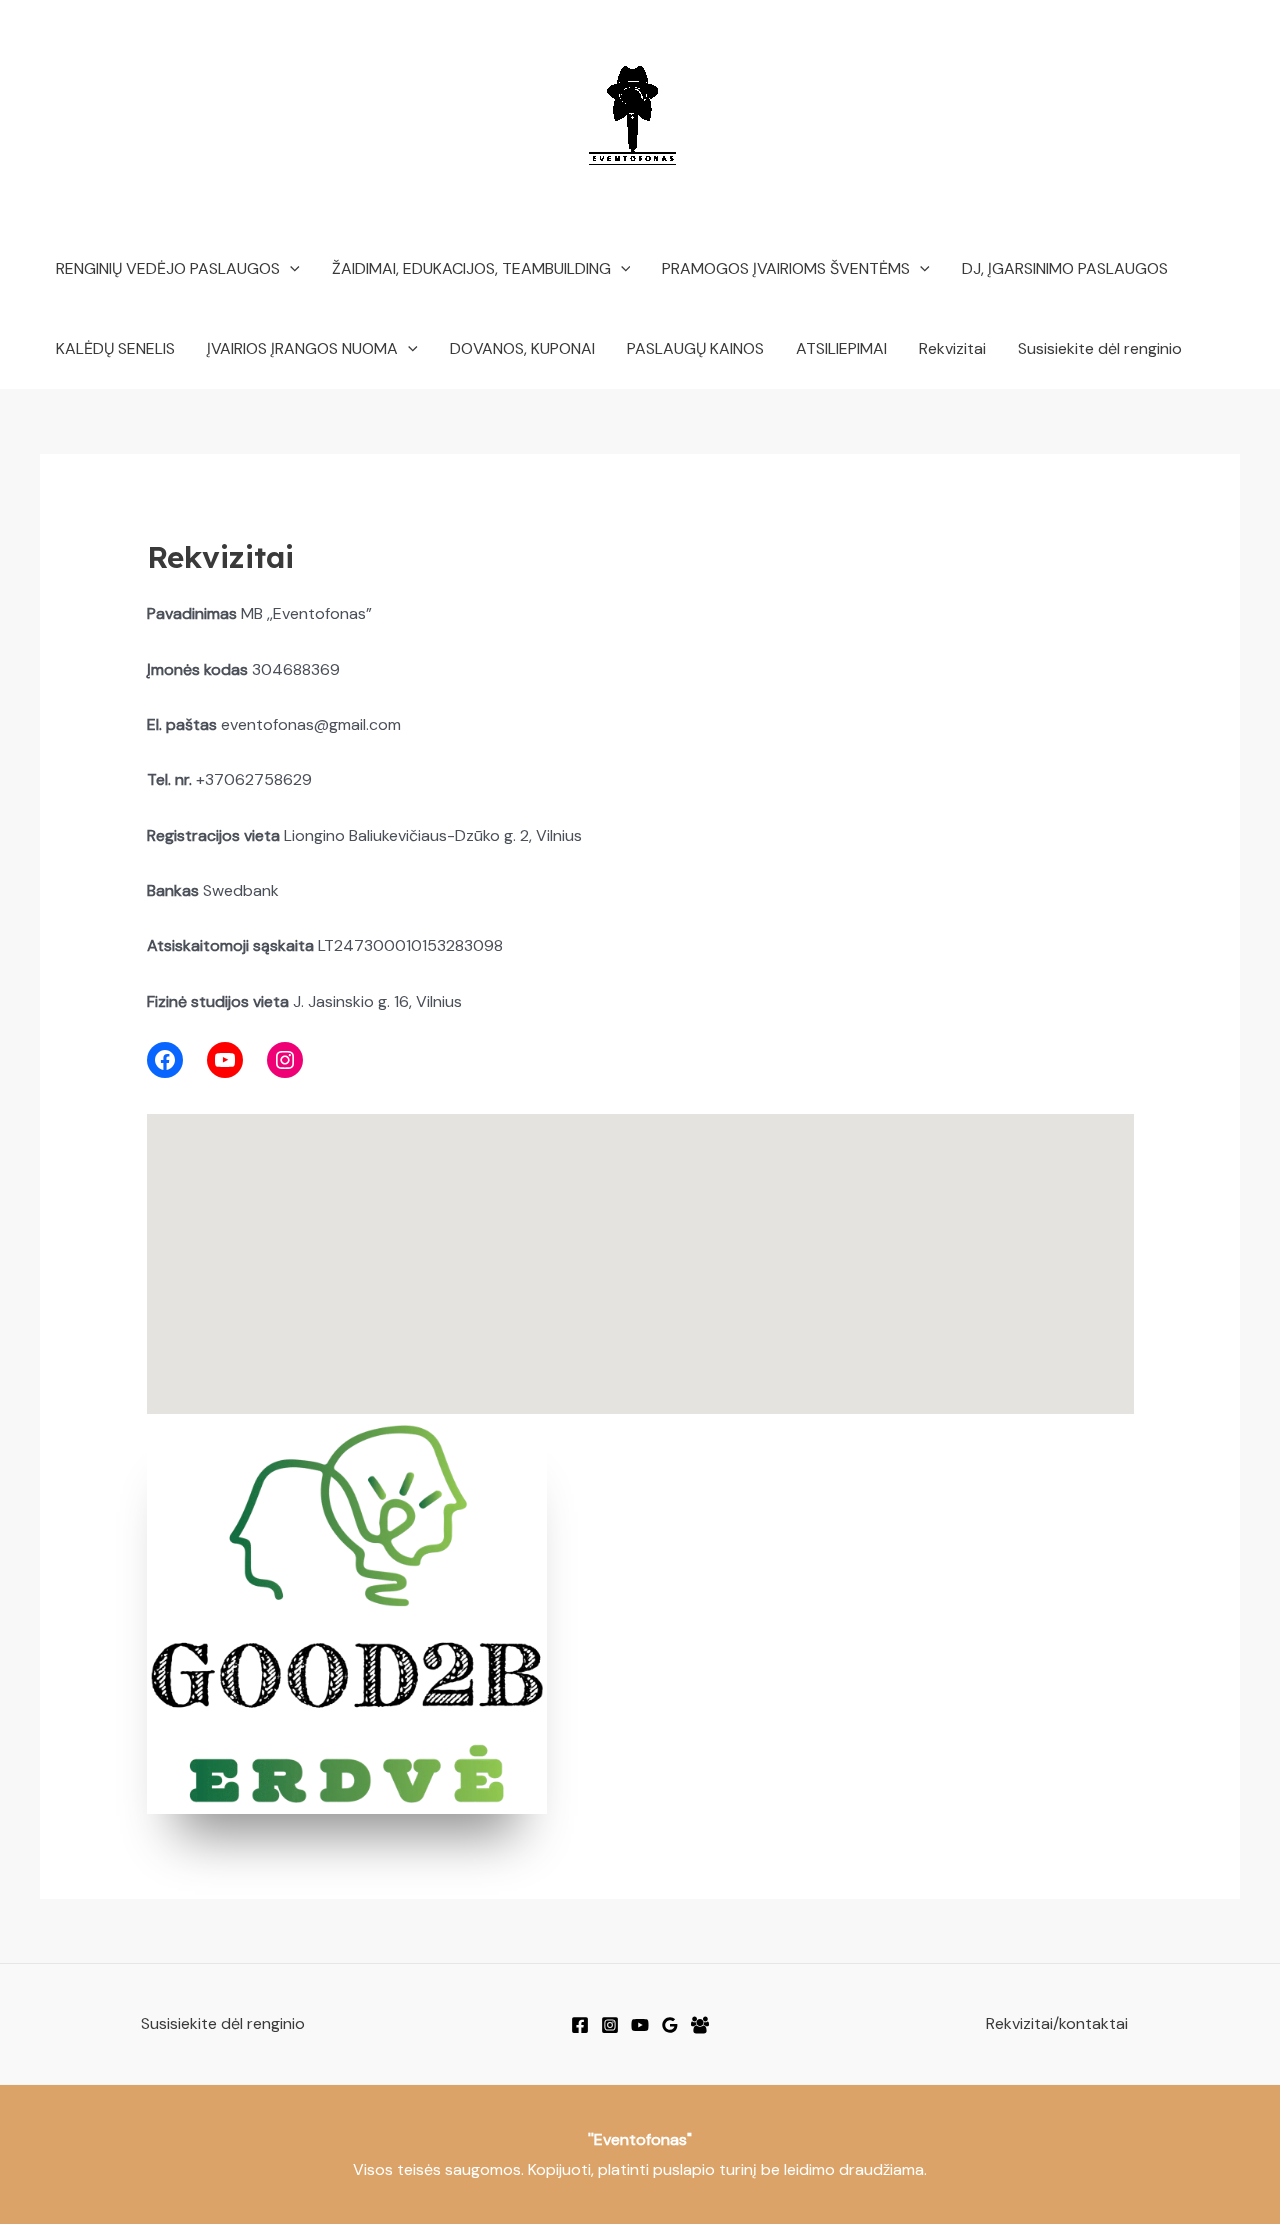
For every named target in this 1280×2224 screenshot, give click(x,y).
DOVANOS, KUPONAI (522, 348)
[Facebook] (580, 2025)
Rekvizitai (952, 348)
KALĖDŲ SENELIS (115, 348)
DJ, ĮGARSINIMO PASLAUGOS (1065, 268)
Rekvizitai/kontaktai (1057, 2023)
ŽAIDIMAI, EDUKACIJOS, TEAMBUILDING (471, 268)
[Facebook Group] (700, 2025)
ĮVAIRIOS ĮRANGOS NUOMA (302, 348)
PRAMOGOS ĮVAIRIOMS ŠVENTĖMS (786, 268)
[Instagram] (610, 2025)
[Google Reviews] (670, 2025)
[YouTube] (640, 2025)
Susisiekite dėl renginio (1100, 348)
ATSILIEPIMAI (841, 348)
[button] (290, 269)
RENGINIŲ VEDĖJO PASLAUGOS (168, 268)
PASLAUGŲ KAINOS (695, 348)
